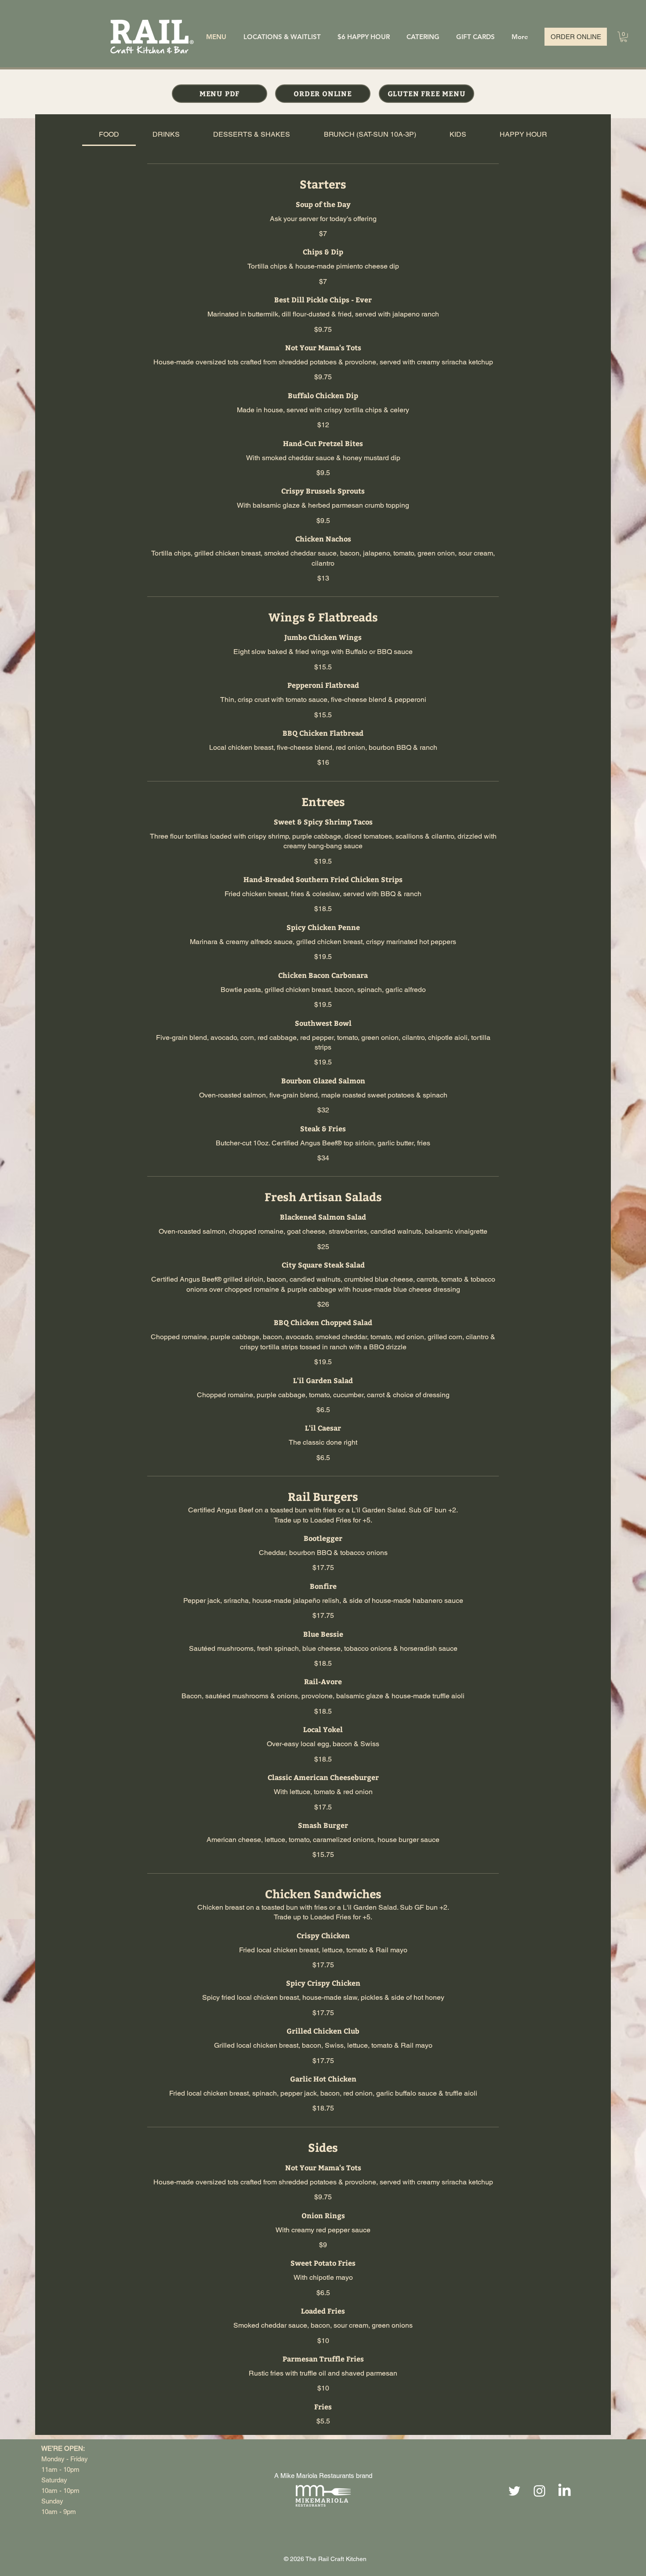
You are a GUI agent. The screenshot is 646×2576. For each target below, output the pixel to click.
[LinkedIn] (564, 2491)
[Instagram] (539, 2491)
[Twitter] (514, 2491)
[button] (624, 37)
